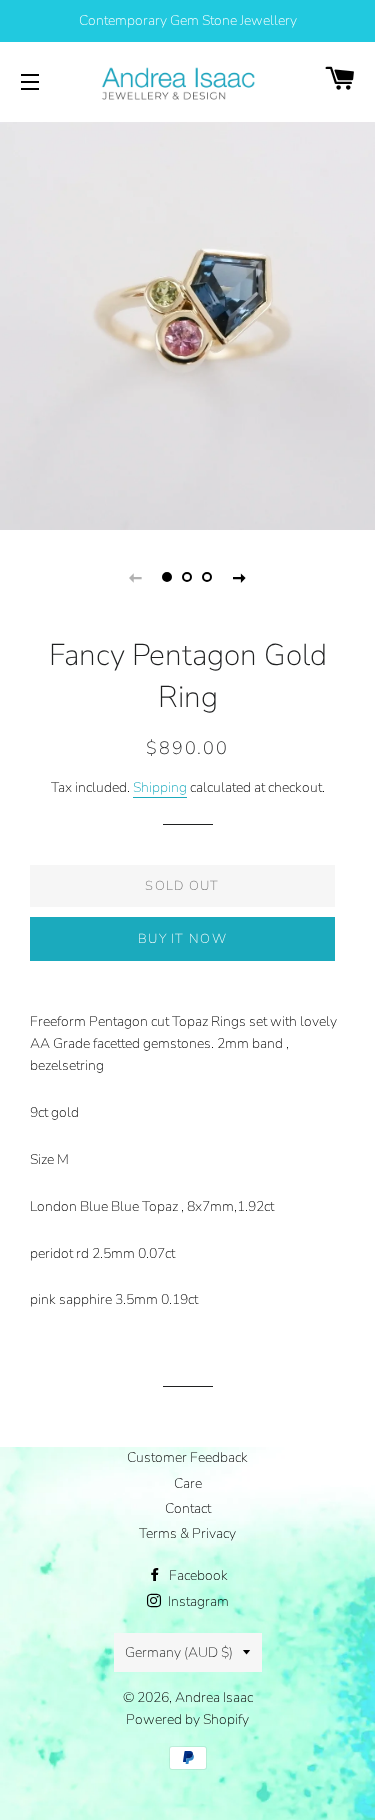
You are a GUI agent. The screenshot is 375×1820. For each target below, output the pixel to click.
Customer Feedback (187, 1457)
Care (188, 1483)
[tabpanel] (187, 323)
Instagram (197, 1601)
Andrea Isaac (214, 1697)
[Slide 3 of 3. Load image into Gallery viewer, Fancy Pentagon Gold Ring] (208, 577)
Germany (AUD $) (179, 1652)
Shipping (160, 787)
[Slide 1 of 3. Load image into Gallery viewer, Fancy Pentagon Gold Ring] (168, 577)
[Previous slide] (136, 577)
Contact (188, 1508)
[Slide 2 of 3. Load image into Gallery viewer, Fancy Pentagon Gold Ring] (188, 577)
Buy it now (182, 939)
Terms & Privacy (187, 1533)
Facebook (197, 1575)
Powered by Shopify (187, 1719)
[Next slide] (240, 577)
